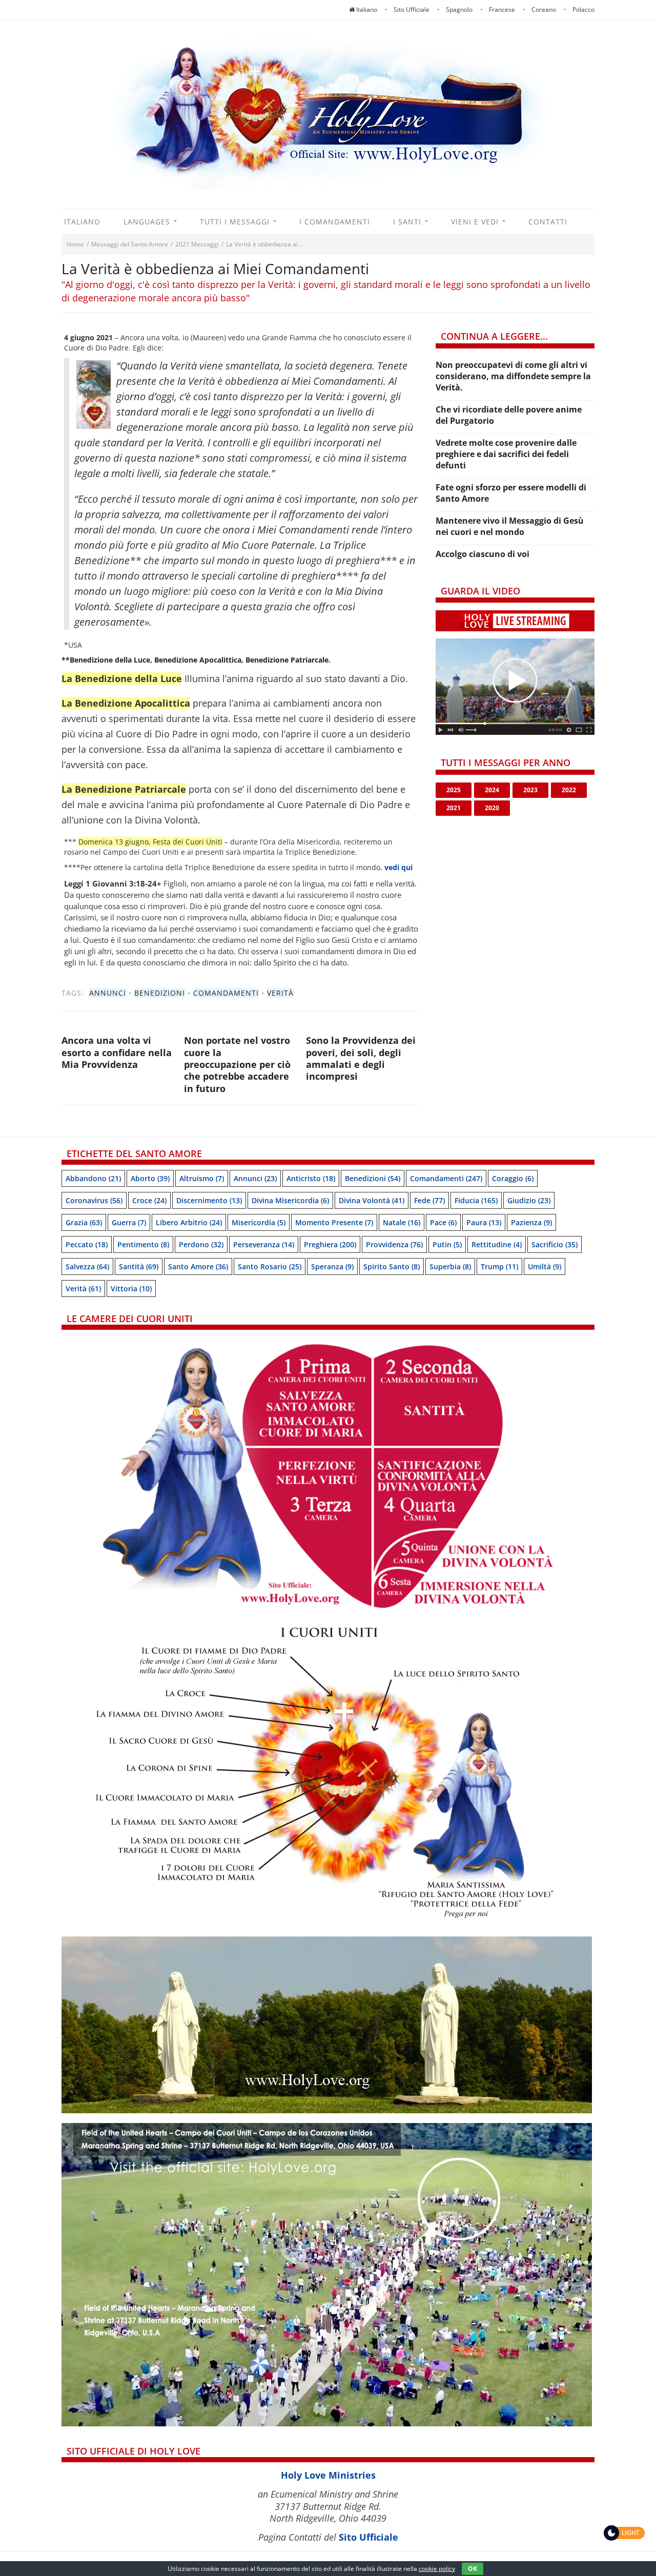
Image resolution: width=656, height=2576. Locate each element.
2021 (454, 808)
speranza (332, 1266)
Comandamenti (226, 993)
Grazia (84, 1222)
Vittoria (131, 1289)
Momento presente (334, 1222)
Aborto (150, 1178)
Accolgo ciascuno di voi (483, 554)
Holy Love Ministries (328, 2475)
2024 (492, 790)
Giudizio (529, 1200)
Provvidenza (394, 1244)
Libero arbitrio (189, 1222)
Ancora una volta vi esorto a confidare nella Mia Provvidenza (117, 1052)
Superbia (450, 1266)
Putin (447, 1244)
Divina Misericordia (290, 1200)
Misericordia (259, 1222)
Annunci (108, 993)
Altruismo (202, 1178)
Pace (443, 1222)
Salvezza (87, 1266)
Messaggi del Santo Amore (130, 244)
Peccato (87, 1244)
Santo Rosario (270, 1266)
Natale (402, 1222)
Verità (280, 993)
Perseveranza (264, 1244)
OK (473, 2569)
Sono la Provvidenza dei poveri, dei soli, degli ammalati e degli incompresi (361, 1058)
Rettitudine (497, 1244)
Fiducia (476, 1200)
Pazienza (531, 1222)
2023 (530, 790)
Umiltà (545, 1266)
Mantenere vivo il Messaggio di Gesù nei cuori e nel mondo (510, 526)
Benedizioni (160, 993)
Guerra (129, 1222)
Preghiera (330, 1244)
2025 (454, 790)
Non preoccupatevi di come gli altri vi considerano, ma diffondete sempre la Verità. (513, 376)
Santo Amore (198, 1266)
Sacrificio (555, 1244)
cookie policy (437, 2569)
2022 (569, 790)
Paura (484, 1222)
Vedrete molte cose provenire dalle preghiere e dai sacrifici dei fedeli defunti (506, 454)
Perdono (201, 1244)
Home (75, 244)
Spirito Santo (392, 1266)
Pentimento (143, 1244)
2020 (492, 808)
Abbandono (93, 1178)
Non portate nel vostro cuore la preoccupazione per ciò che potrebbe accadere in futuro (237, 1064)
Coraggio (513, 1178)
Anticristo (311, 1178)
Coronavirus (94, 1200)
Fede (429, 1200)
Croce (149, 1200)
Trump (499, 1266)
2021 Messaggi (197, 244)
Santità (139, 1266)
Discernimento (209, 1200)
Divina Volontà (372, 1200)
